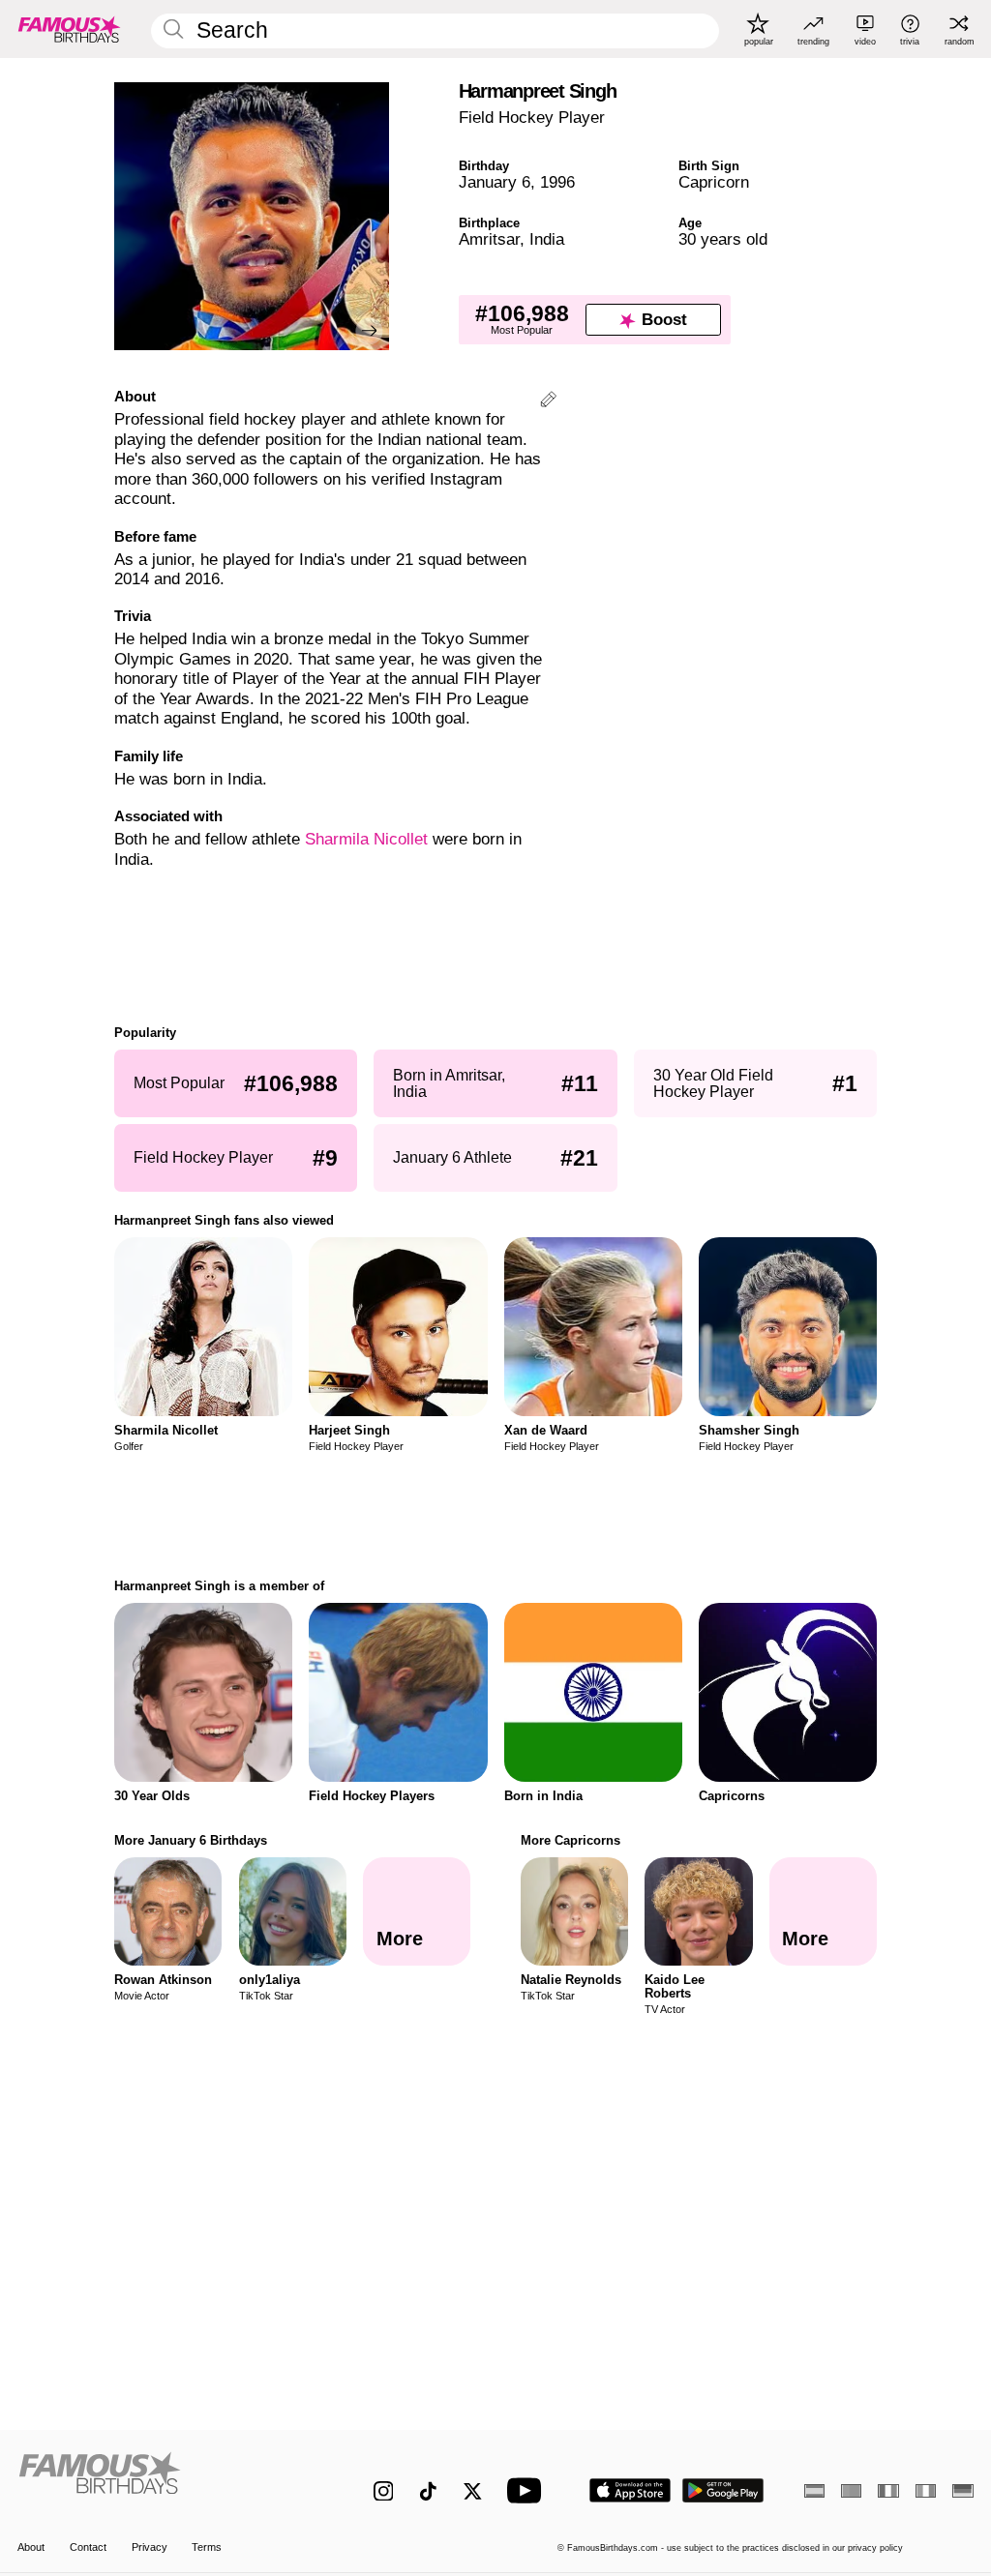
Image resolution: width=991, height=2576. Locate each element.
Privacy (150, 2547)
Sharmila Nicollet (366, 839)
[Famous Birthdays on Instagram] (384, 2491)
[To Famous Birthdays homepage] (70, 29)
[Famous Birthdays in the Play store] (723, 2490)
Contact (88, 2547)
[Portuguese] (851, 2491)
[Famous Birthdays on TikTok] (428, 2491)
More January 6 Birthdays (191, 1840)
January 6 (495, 182)
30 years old (723, 239)
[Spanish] (814, 2491)
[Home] (167, 2480)
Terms (207, 2547)
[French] (888, 2491)
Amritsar (489, 239)
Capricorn (714, 182)
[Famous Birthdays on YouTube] (528, 2490)
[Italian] (926, 2491)
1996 (557, 182)
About (31, 2547)
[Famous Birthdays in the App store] (630, 2490)
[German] (962, 2491)
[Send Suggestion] (548, 402)
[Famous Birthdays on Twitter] (473, 2491)
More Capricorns (571, 1840)
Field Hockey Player (532, 118)
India (547, 239)
